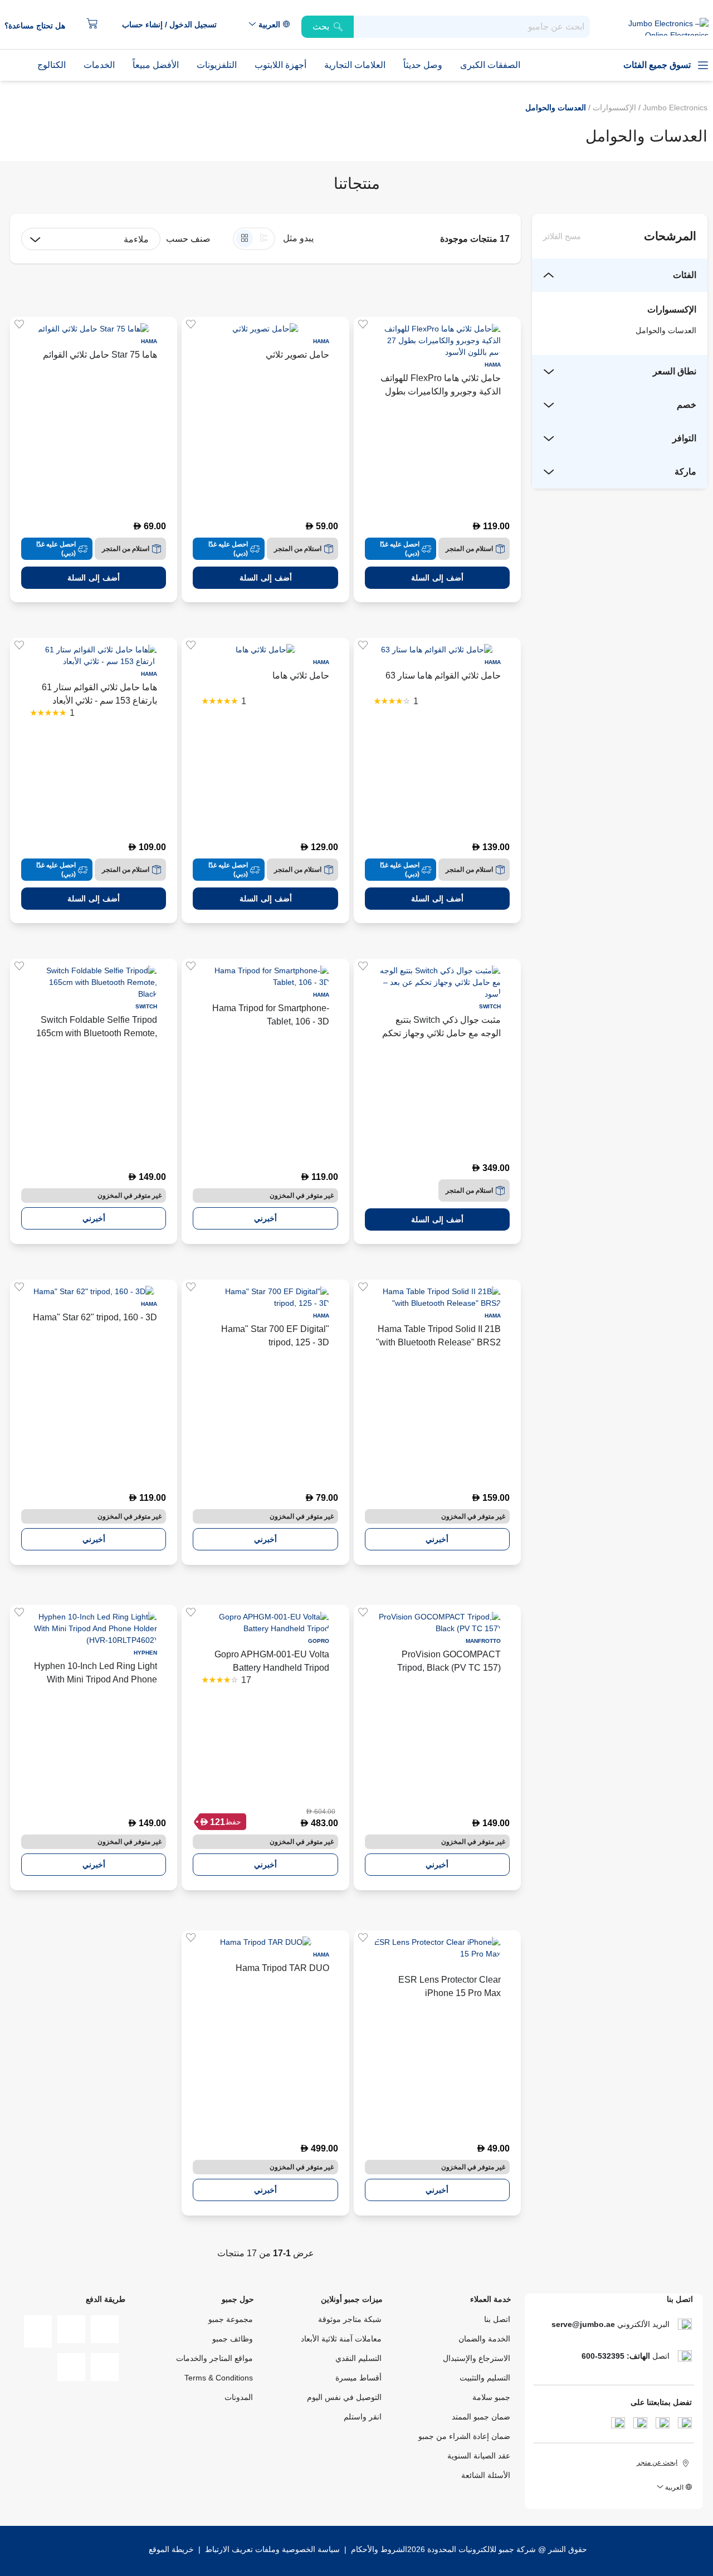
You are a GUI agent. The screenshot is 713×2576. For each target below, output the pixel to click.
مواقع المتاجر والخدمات (214, 2358)
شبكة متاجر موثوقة (350, 2319)
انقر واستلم (363, 2417)
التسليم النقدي (358, 2358)
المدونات (239, 2397)
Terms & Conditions (219, 2378)
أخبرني (265, 1218)
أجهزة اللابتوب (280, 65)
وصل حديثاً (423, 65)
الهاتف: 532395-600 (616, 2356)
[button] (175, 25)
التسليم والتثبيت (485, 2378)
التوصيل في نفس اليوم (344, 2397)
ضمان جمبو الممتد (481, 2417)
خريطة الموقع (171, 2549)
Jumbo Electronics (674, 108)
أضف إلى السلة (437, 578)
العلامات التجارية (355, 65)
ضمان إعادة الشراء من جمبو (464, 2436)
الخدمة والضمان (484, 2339)
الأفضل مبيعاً (156, 65)
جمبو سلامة (491, 2397)
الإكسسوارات (613, 108)
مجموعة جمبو (231, 2319)
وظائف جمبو (233, 2339)
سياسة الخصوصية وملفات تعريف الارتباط (272, 2549)
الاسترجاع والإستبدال (477, 2358)
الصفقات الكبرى (490, 65)
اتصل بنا (497, 2319)
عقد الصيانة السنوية (479, 2456)
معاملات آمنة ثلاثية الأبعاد (341, 2339)
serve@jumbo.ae (583, 2324)
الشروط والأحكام (378, 2549)
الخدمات (99, 65)
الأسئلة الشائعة (486, 2475)
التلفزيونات (217, 65)
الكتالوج (52, 65)
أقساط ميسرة (358, 2378)
